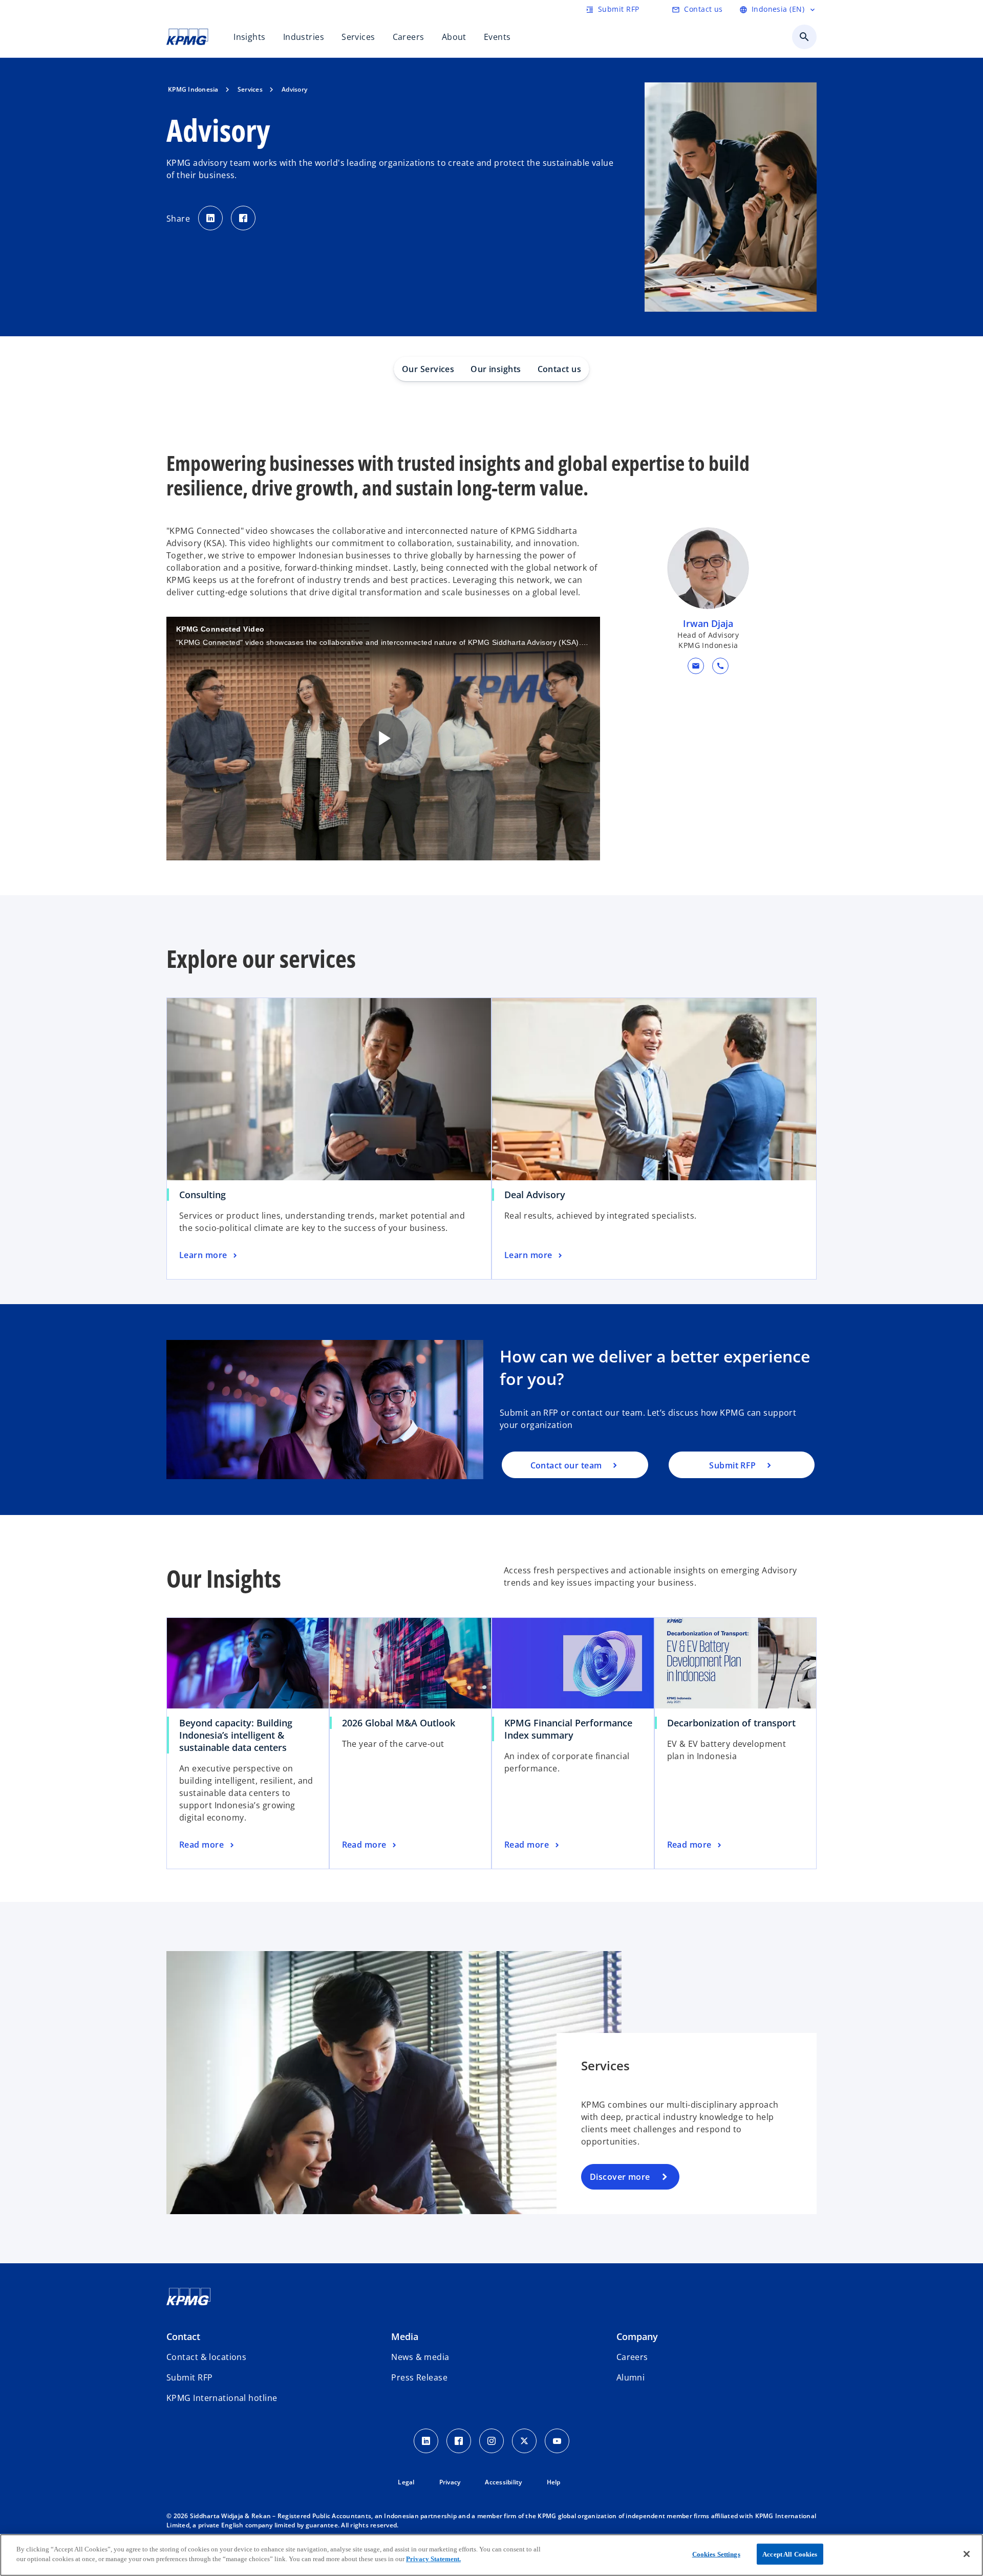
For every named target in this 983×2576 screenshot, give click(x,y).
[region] (491, 2555)
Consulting (202, 1195)
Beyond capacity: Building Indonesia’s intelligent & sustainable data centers (236, 1735)
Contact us (559, 369)
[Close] (967, 2554)
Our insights (496, 369)
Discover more (620, 2177)
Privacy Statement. (433, 2559)
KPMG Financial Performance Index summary (568, 1729)
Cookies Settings (716, 2554)
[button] (696, 666)
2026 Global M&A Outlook (399, 1723)
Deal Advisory (535, 1195)
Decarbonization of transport (731, 1723)
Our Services (428, 369)
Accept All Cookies (790, 2554)
